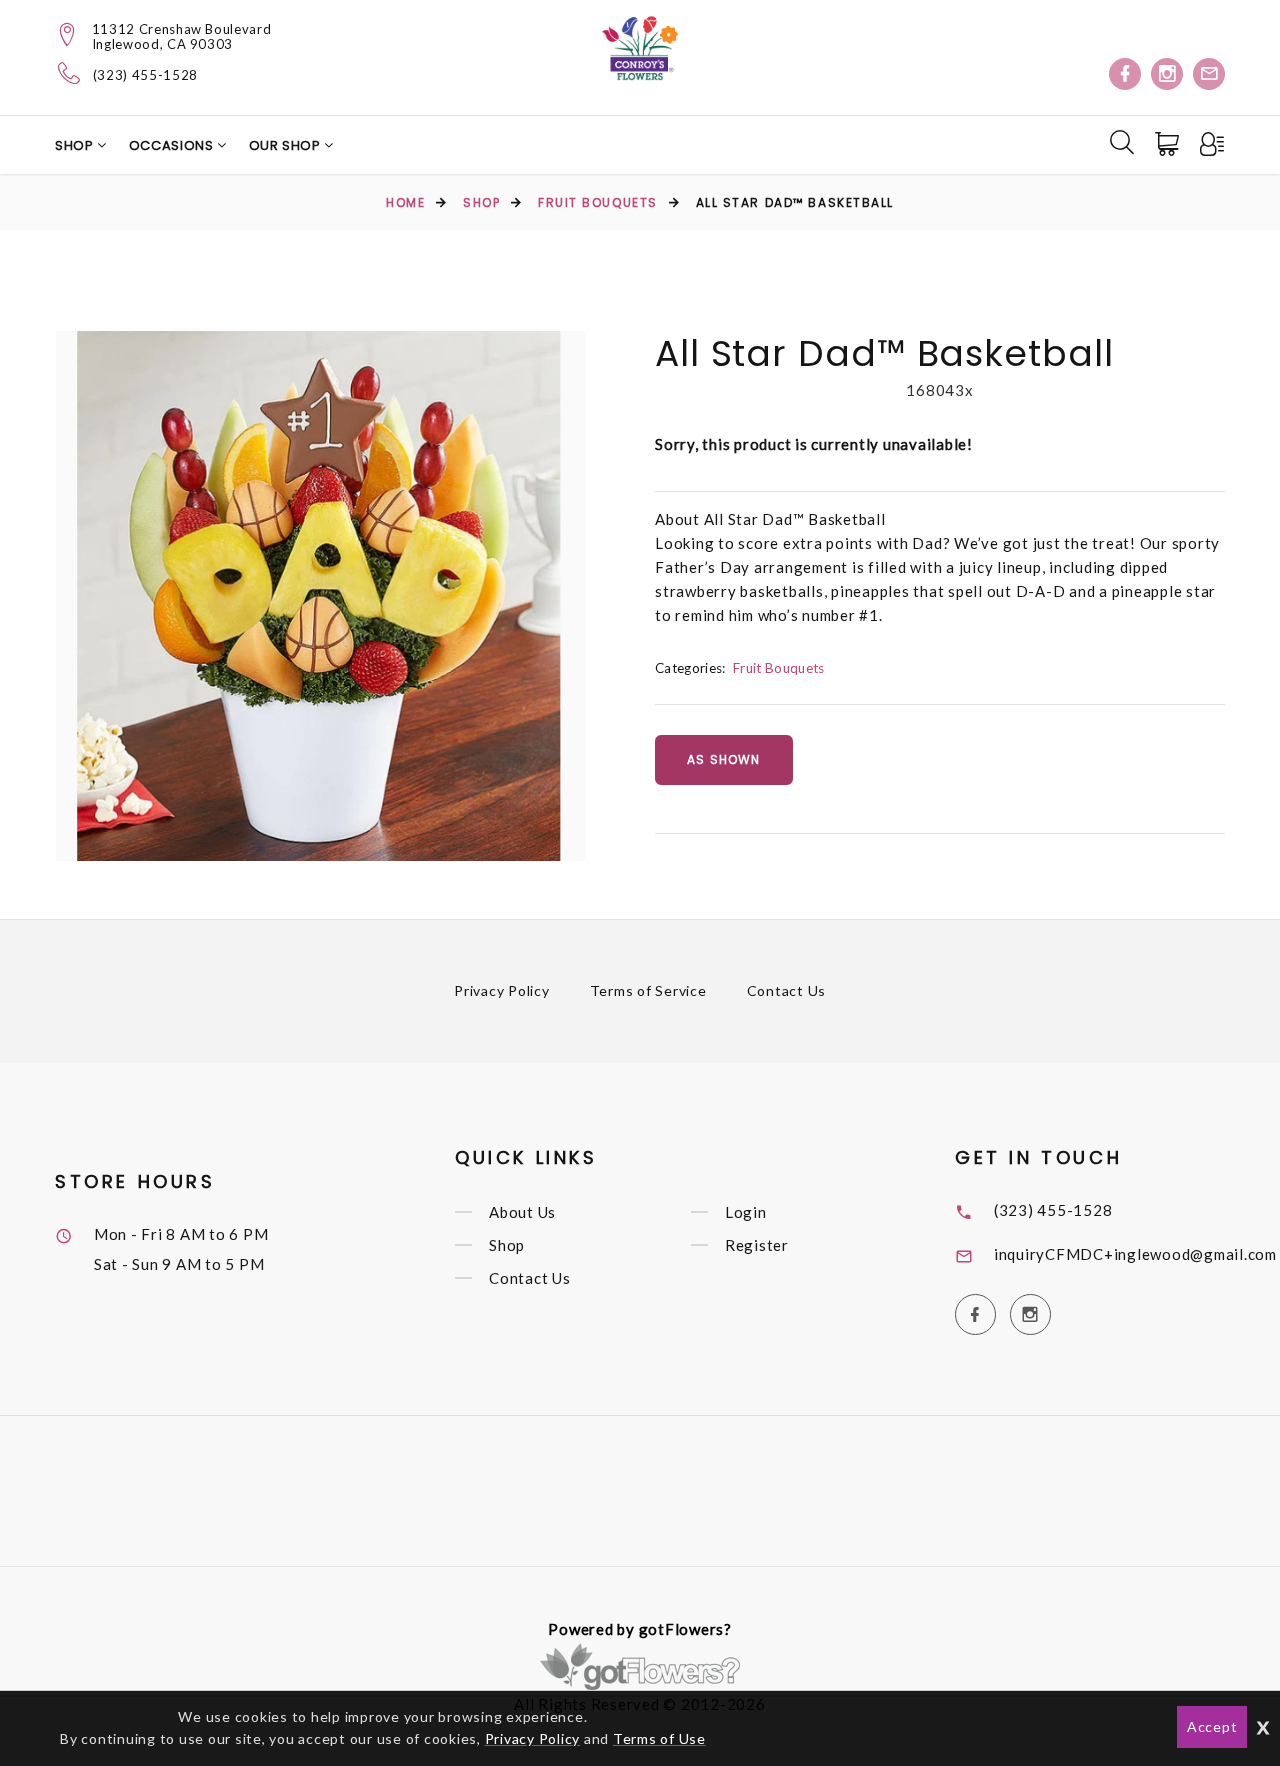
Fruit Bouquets (598, 202)
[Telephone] (69, 73)
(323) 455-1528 (145, 75)
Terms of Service (648, 990)
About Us (522, 1212)
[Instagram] (1167, 74)
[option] (321, 596)
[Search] (1122, 142)
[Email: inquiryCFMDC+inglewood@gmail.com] (1209, 74)
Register (757, 1245)
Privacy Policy (502, 990)
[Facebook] (1125, 74)
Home (405, 202)
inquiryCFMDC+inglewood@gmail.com (1135, 1254)
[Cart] (1169, 144)
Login (746, 1212)
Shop (76, 145)
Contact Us (787, 990)
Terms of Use (659, 1738)
